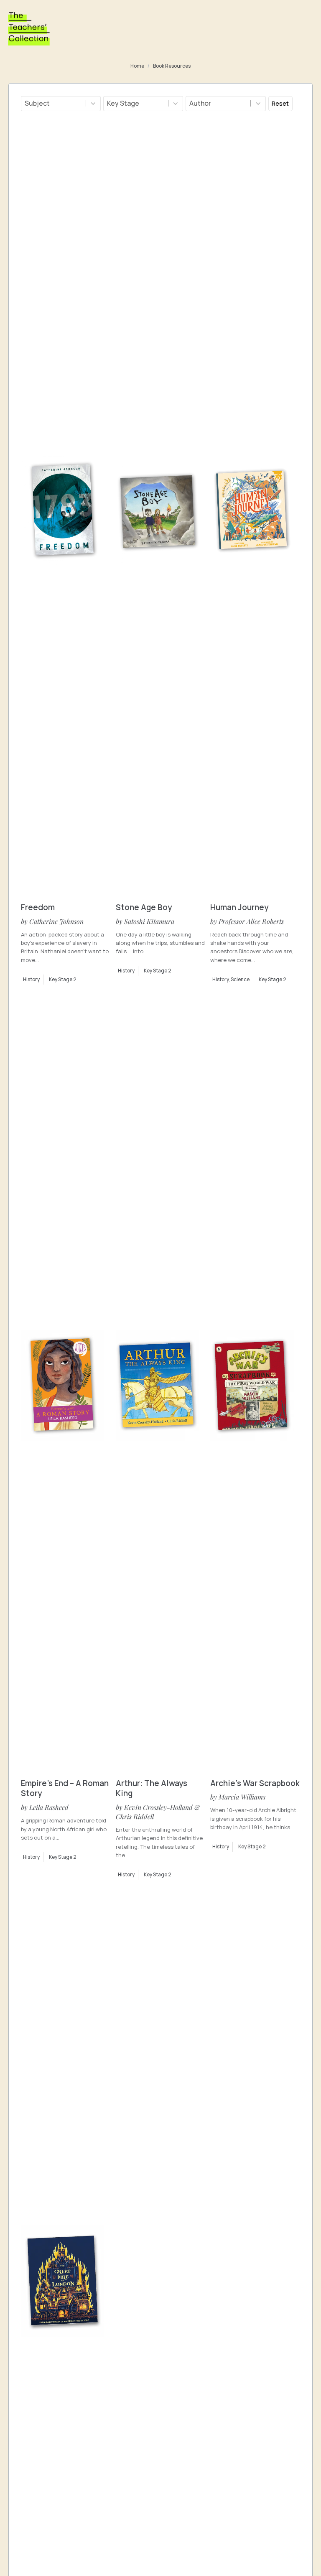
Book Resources (172, 66)
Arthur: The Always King (152, 1788)
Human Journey (239, 907)
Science (240, 980)
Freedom (38, 907)
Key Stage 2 (63, 980)
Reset (280, 103)
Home (137, 66)
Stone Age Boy (144, 907)
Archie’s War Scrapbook (255, 1783)
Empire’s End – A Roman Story (65, 1788)
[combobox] (53, 104)
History (31, 980)
